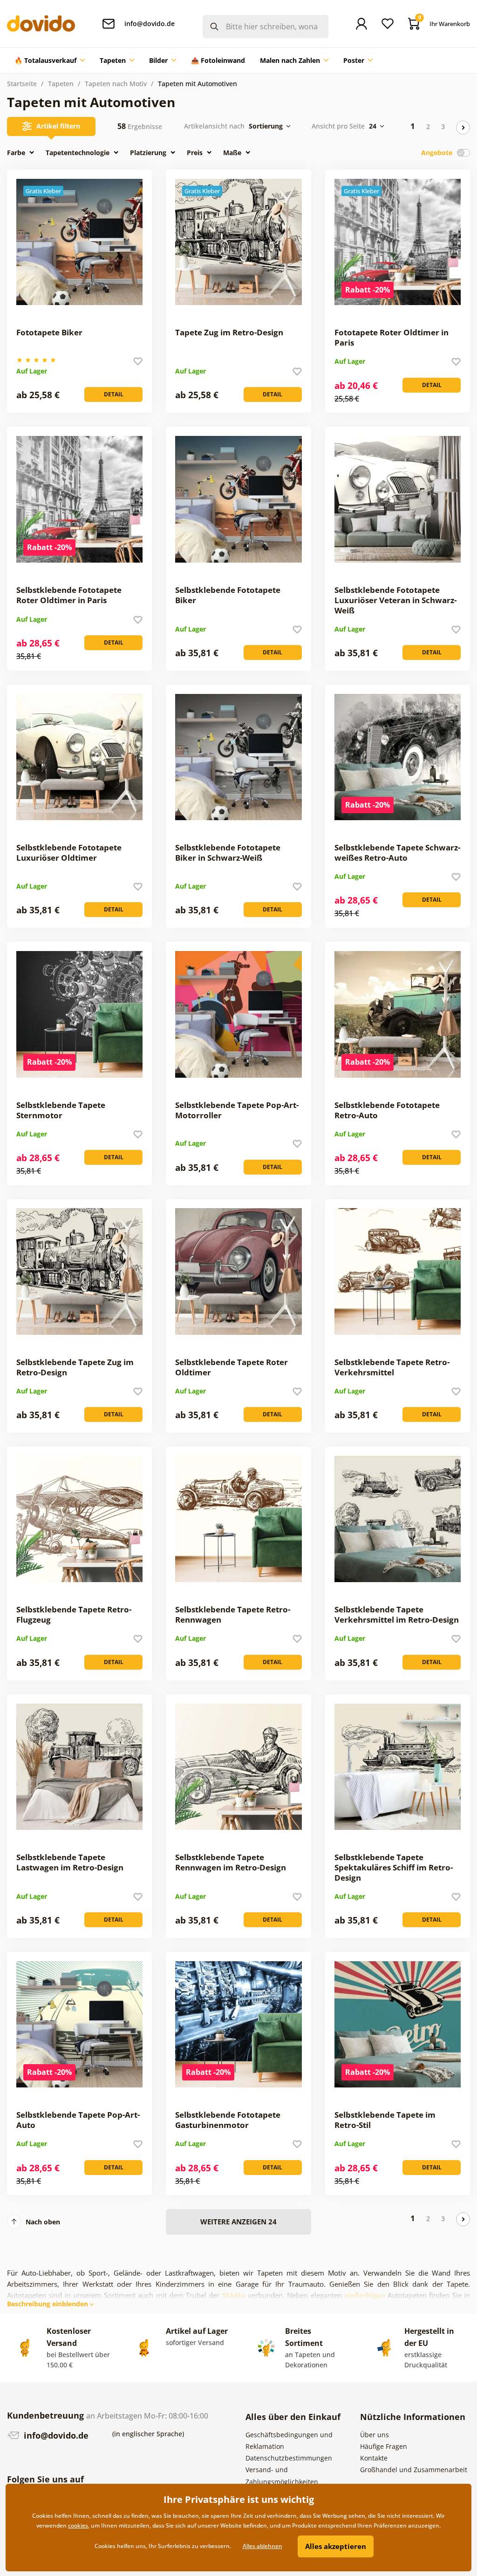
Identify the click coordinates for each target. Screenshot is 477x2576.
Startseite (22, 84)
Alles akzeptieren (336, 2546)
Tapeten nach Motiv (116, 84)
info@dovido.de (55, 2435)
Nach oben (43, 2222)
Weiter (463, 128)
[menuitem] (50, 61)
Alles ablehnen (262, 2546)
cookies (78, 2525)
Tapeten (61, 84)
